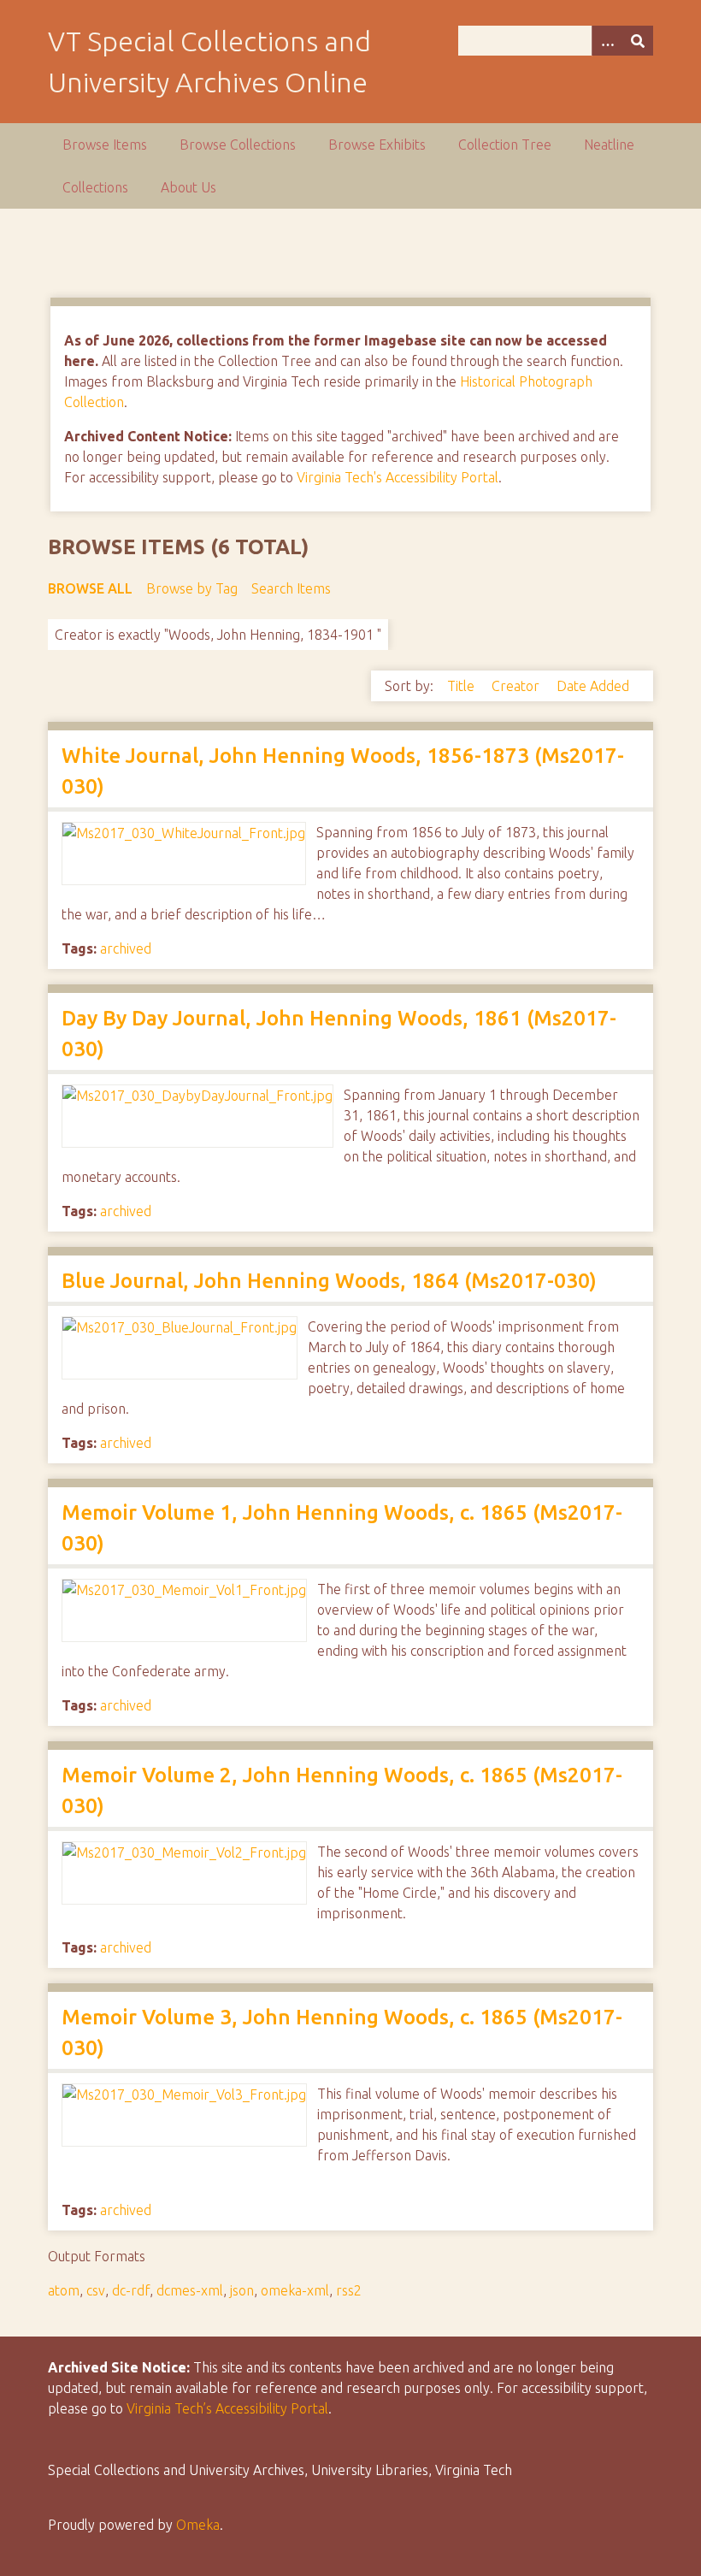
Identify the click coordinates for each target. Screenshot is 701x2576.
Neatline (609, 145)
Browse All (90, 588)
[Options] (607, 41)
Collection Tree (505, 145)
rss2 (349, 2290)
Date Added (593, 686)
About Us (189, 187)
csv (96, 2290)
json (242, 2290)
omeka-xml (295, 2290)
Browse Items (105, 145)
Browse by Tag (192, 588)
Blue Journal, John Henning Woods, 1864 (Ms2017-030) (329, 1281)
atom (64, 2290)
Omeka (198, 2525)
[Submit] (638, 41)
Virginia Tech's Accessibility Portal (398, 477)
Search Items (291, 588)
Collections (95, 187)
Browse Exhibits (377, 145)
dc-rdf (131, 2290)
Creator (517, 686)
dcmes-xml (190, 2290)
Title (462, 686)
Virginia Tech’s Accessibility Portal (227, 2408)
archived (126, 948)
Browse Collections (238, 145)
